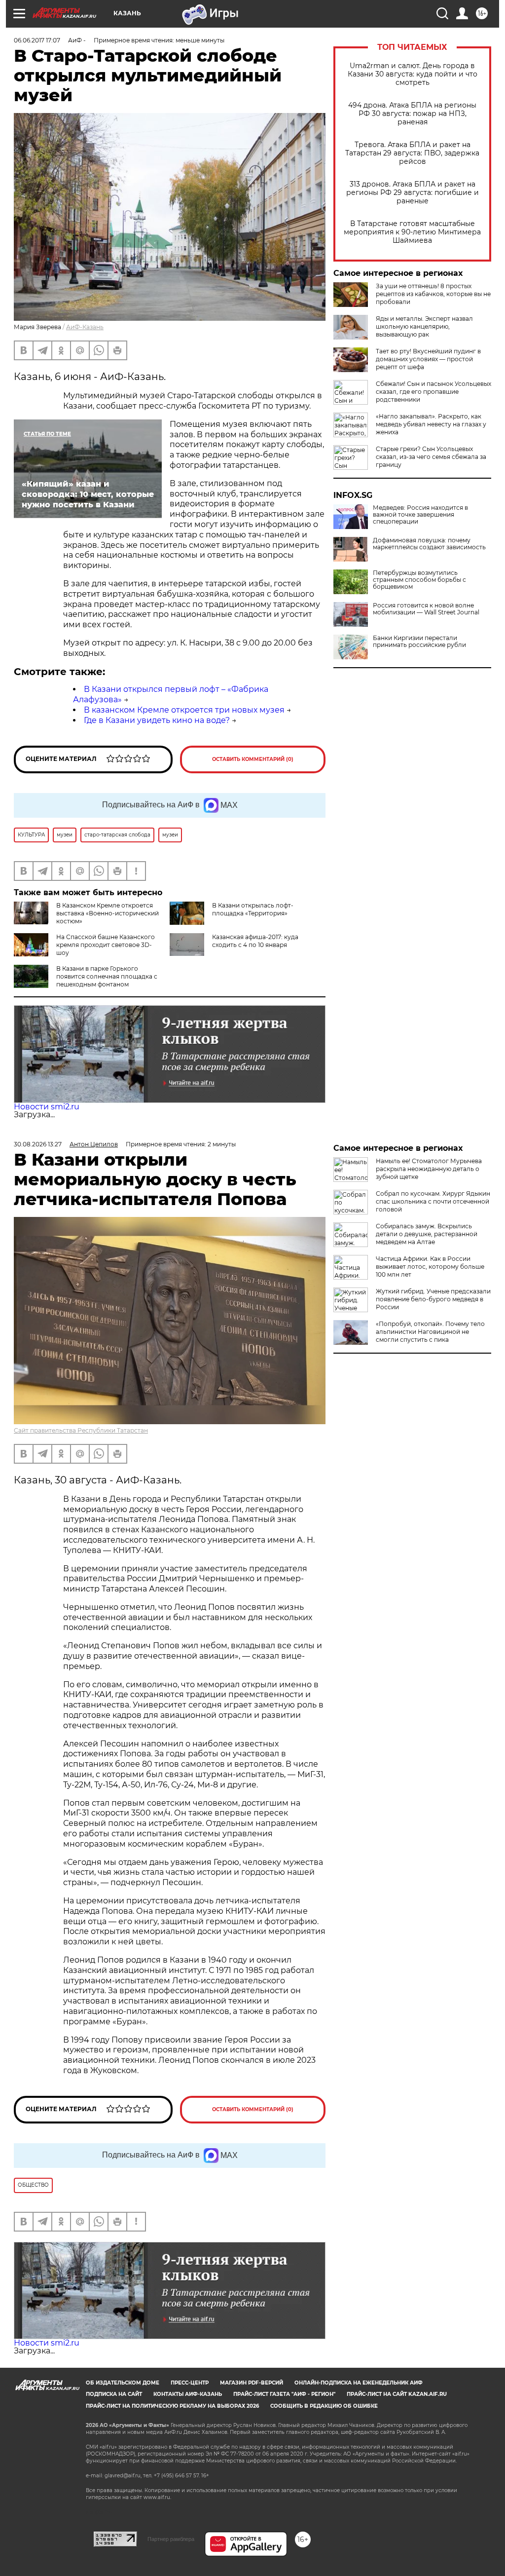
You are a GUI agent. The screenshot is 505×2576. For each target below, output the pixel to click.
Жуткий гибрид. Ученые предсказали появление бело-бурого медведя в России (433, 1299)
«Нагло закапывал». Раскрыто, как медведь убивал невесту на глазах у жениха (431, 424)
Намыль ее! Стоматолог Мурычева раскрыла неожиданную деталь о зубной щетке (429, 1169)
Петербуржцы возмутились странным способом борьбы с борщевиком (419, 580)
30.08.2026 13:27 (38, 1144)
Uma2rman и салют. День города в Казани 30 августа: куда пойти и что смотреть (413, 74)
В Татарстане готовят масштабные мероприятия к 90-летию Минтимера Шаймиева (412, 232)
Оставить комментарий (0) (253, 759)
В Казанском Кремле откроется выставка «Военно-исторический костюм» (108, 913)
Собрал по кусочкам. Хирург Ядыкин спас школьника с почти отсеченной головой (433, 1201)
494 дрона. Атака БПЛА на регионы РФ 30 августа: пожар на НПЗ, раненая (412, 114)
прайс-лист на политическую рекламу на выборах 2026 (172, 2406)
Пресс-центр (190, 2383)
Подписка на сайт (114, 2394)
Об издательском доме (123, 2383)
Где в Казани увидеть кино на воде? (157, 720)
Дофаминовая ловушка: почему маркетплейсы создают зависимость (429, 544)
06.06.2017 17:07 (37, 40)
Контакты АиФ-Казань (188, 2394)
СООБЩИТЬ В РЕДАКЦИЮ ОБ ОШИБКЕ (324, 2406)
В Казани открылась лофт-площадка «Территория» (253, 909)
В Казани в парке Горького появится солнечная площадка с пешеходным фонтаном (107, 976)
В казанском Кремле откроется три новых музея (184, 710)
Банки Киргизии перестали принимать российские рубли (419, 642)
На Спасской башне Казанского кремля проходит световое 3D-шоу (106, 945)
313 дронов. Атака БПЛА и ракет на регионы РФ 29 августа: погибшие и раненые (413, 193)
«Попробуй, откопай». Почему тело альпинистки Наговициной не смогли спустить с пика (430, 1332)
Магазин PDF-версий (252, 2383)
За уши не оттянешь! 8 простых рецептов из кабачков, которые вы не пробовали (433, 294)
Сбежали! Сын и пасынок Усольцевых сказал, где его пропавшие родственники (433, 392)
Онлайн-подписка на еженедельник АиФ (359, 2383)
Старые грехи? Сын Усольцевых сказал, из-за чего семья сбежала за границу (431, 457)
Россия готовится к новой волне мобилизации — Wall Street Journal (426, 609)
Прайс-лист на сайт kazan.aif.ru (397, 2394)
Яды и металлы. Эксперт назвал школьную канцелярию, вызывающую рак (424, 326)
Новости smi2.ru (47, 1107)
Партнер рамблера (171, 2539)
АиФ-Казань (85, 327)
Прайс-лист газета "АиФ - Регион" (284, 2394)
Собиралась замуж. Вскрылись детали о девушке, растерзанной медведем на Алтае (427, 1234)
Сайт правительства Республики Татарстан (81, 1430)
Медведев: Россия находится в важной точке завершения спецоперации (420, 515)
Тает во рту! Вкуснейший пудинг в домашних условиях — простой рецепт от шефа (428, 359)
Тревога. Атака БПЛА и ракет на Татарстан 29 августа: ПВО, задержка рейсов (412, 153)
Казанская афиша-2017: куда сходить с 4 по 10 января (255, 941)
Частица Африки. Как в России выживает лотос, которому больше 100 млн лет (430, 1267)
